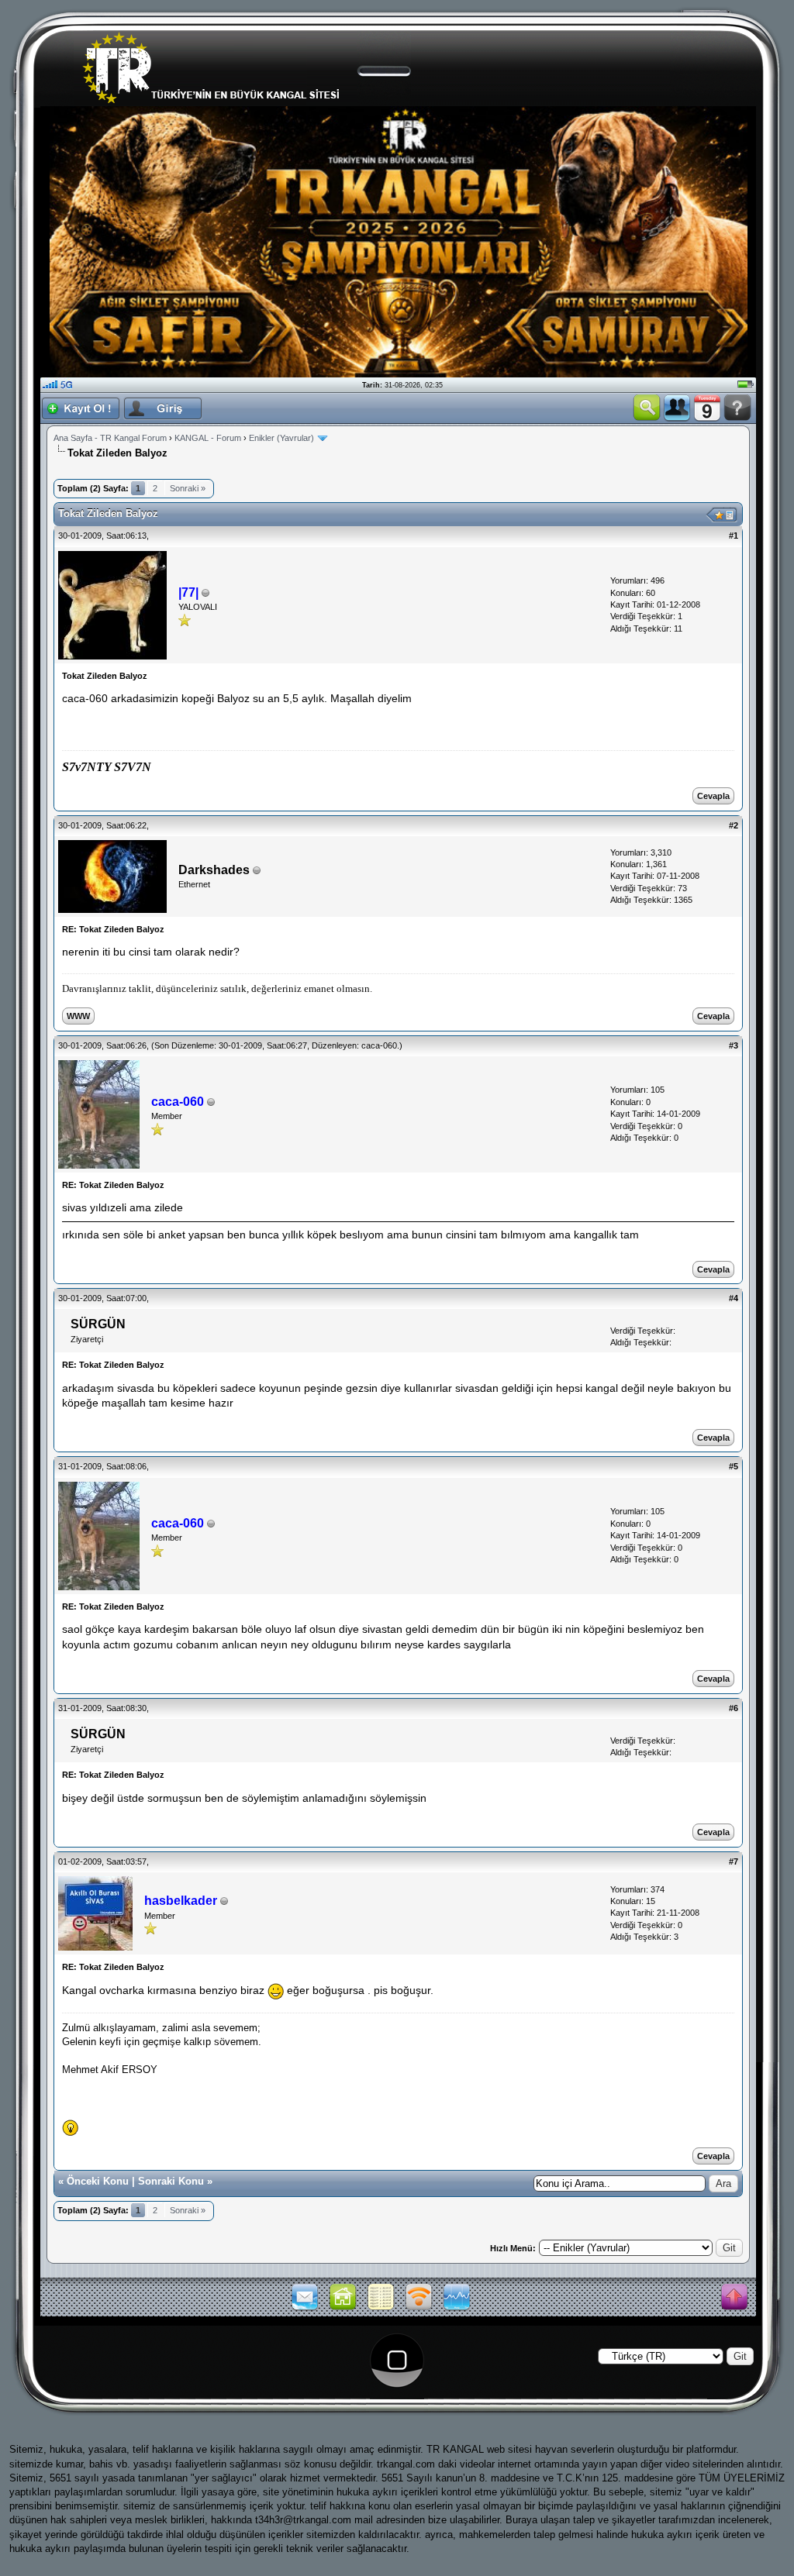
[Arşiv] (381, 2309)
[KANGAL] (343, 2309)
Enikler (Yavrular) (281, 438)
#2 (734, 825)
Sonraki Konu (171, 2181)
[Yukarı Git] (734, 2298)
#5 (734, 1466)
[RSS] (419, 2309)
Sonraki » (188, 488)
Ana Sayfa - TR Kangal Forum (110, 438)
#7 (734, 1861)
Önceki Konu (98, 2181)
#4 (734, 1298)
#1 (734, 536)
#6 (734, 1708)
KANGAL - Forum (208, 438)
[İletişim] (305, 2309)
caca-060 (379, 1045)
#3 (734, 1045)
